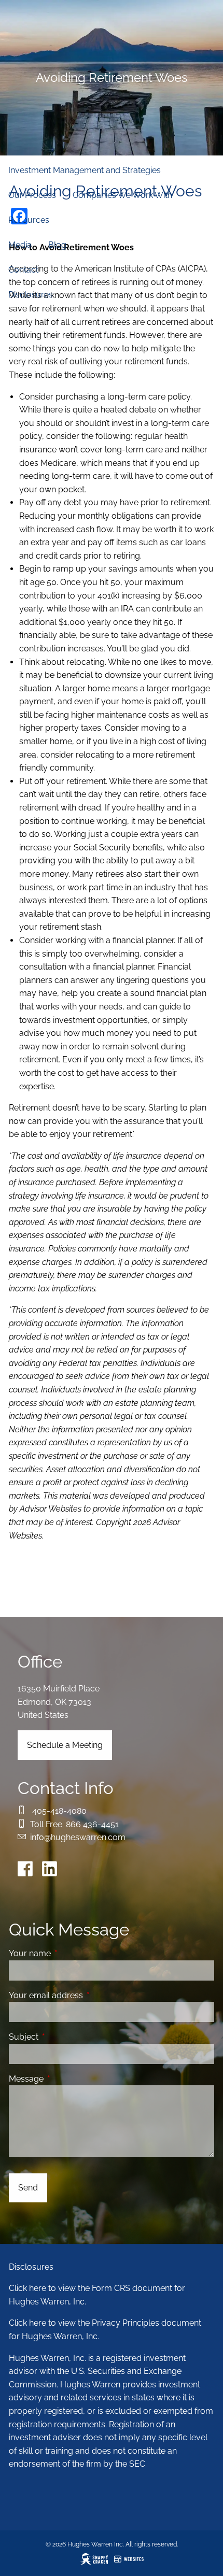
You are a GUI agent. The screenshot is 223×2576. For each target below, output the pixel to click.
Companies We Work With (122, 195)
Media (20, 245)
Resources (29, 220)
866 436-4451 (92, 1824)
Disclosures (31, 295)
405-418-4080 (59, 1811)
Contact (23, 270)
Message (66, 2079)
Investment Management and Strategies (85, 170)
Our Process (32, 195)
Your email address (86, 1995)
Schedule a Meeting (65, 1745)
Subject (64, 2037)
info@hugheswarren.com (78, 1837)
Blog (57, 245)
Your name (70, 1953)
